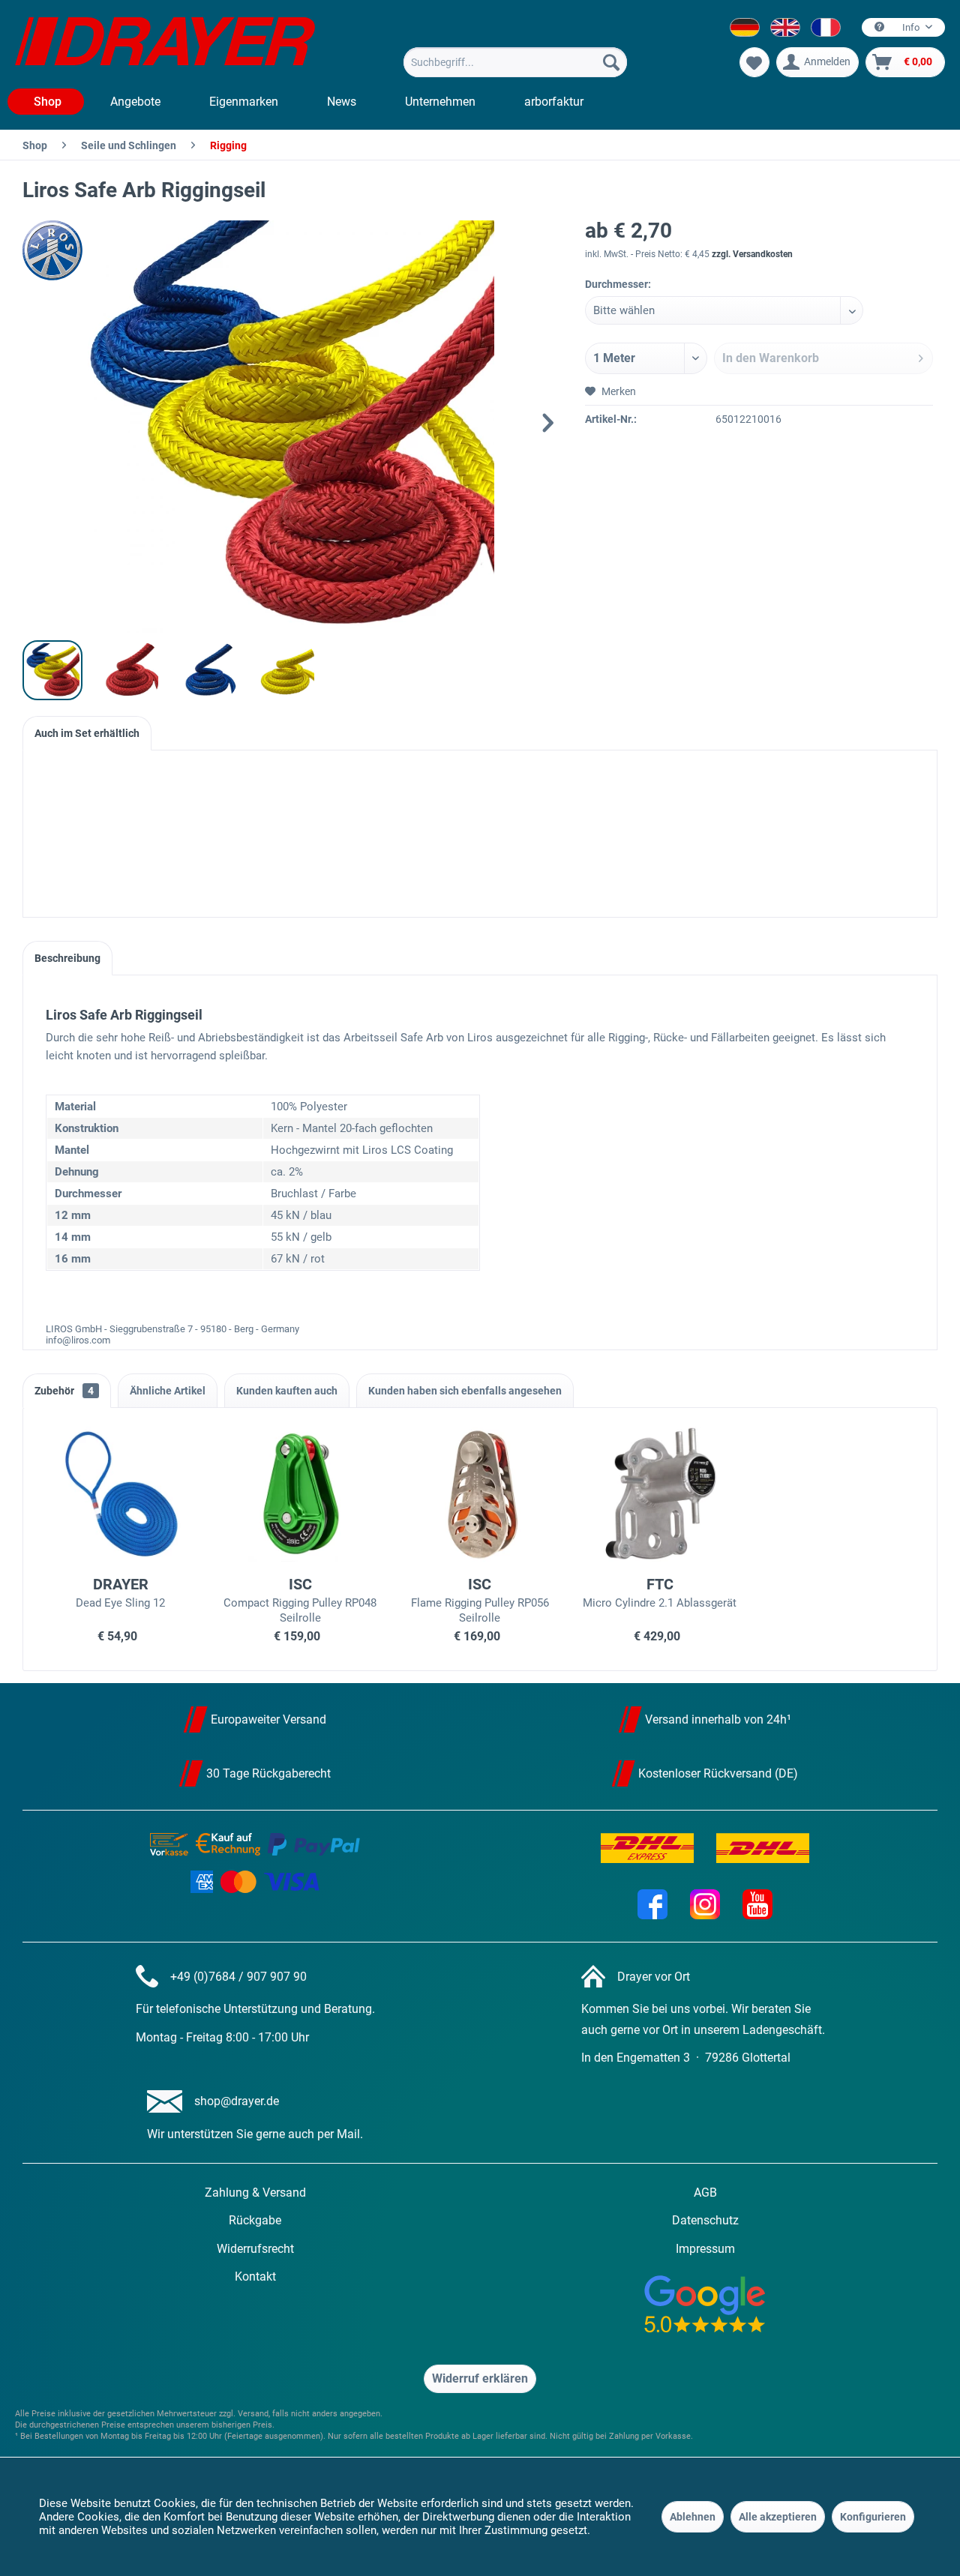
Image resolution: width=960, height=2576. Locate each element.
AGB (705, 2193)
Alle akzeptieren (778, 2517)
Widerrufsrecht (255, 2249)
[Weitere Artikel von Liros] (60, 250)
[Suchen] (611, 62)
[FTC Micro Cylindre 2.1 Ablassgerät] (660, 1494)
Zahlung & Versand (255, 2193)
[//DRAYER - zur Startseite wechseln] (165, 43)
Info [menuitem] (911, 27)
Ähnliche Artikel (168, 1391)
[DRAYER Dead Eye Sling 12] (121, 1494)
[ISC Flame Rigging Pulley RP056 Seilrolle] (480, 1494)
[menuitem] (515, 62)
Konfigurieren (873, 2517)
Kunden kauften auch (287, 1391)
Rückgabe (255, 2220)
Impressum (705, 2249)
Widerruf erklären (480, 2378)
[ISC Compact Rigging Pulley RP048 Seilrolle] (301, 1494)
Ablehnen (693, 2517)
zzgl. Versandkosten (752, 254)
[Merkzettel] (754, 62)
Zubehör (64, 1391)
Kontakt (255, 2276)
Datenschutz (705, 2220)
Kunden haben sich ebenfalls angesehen (465, 1391)
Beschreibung (67, 958)
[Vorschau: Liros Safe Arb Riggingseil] (52, 670)
